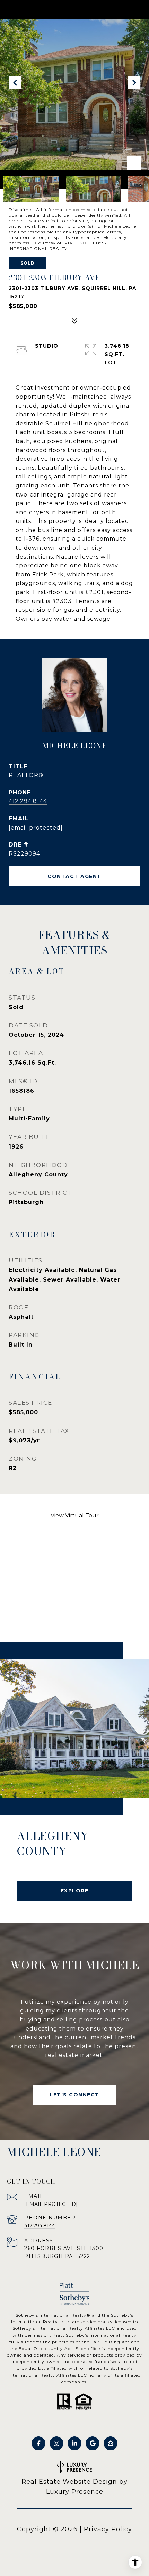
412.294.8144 (28, 801)
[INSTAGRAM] (56, 2443)
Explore (75, 1891)
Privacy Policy (108, 2529)
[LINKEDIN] (74, 2443)
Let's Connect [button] (74, 2095)
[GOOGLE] (93, 2443)
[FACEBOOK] (38, 2443)
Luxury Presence (75, 2492)
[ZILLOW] (111, 2443)
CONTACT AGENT (74, 876)
